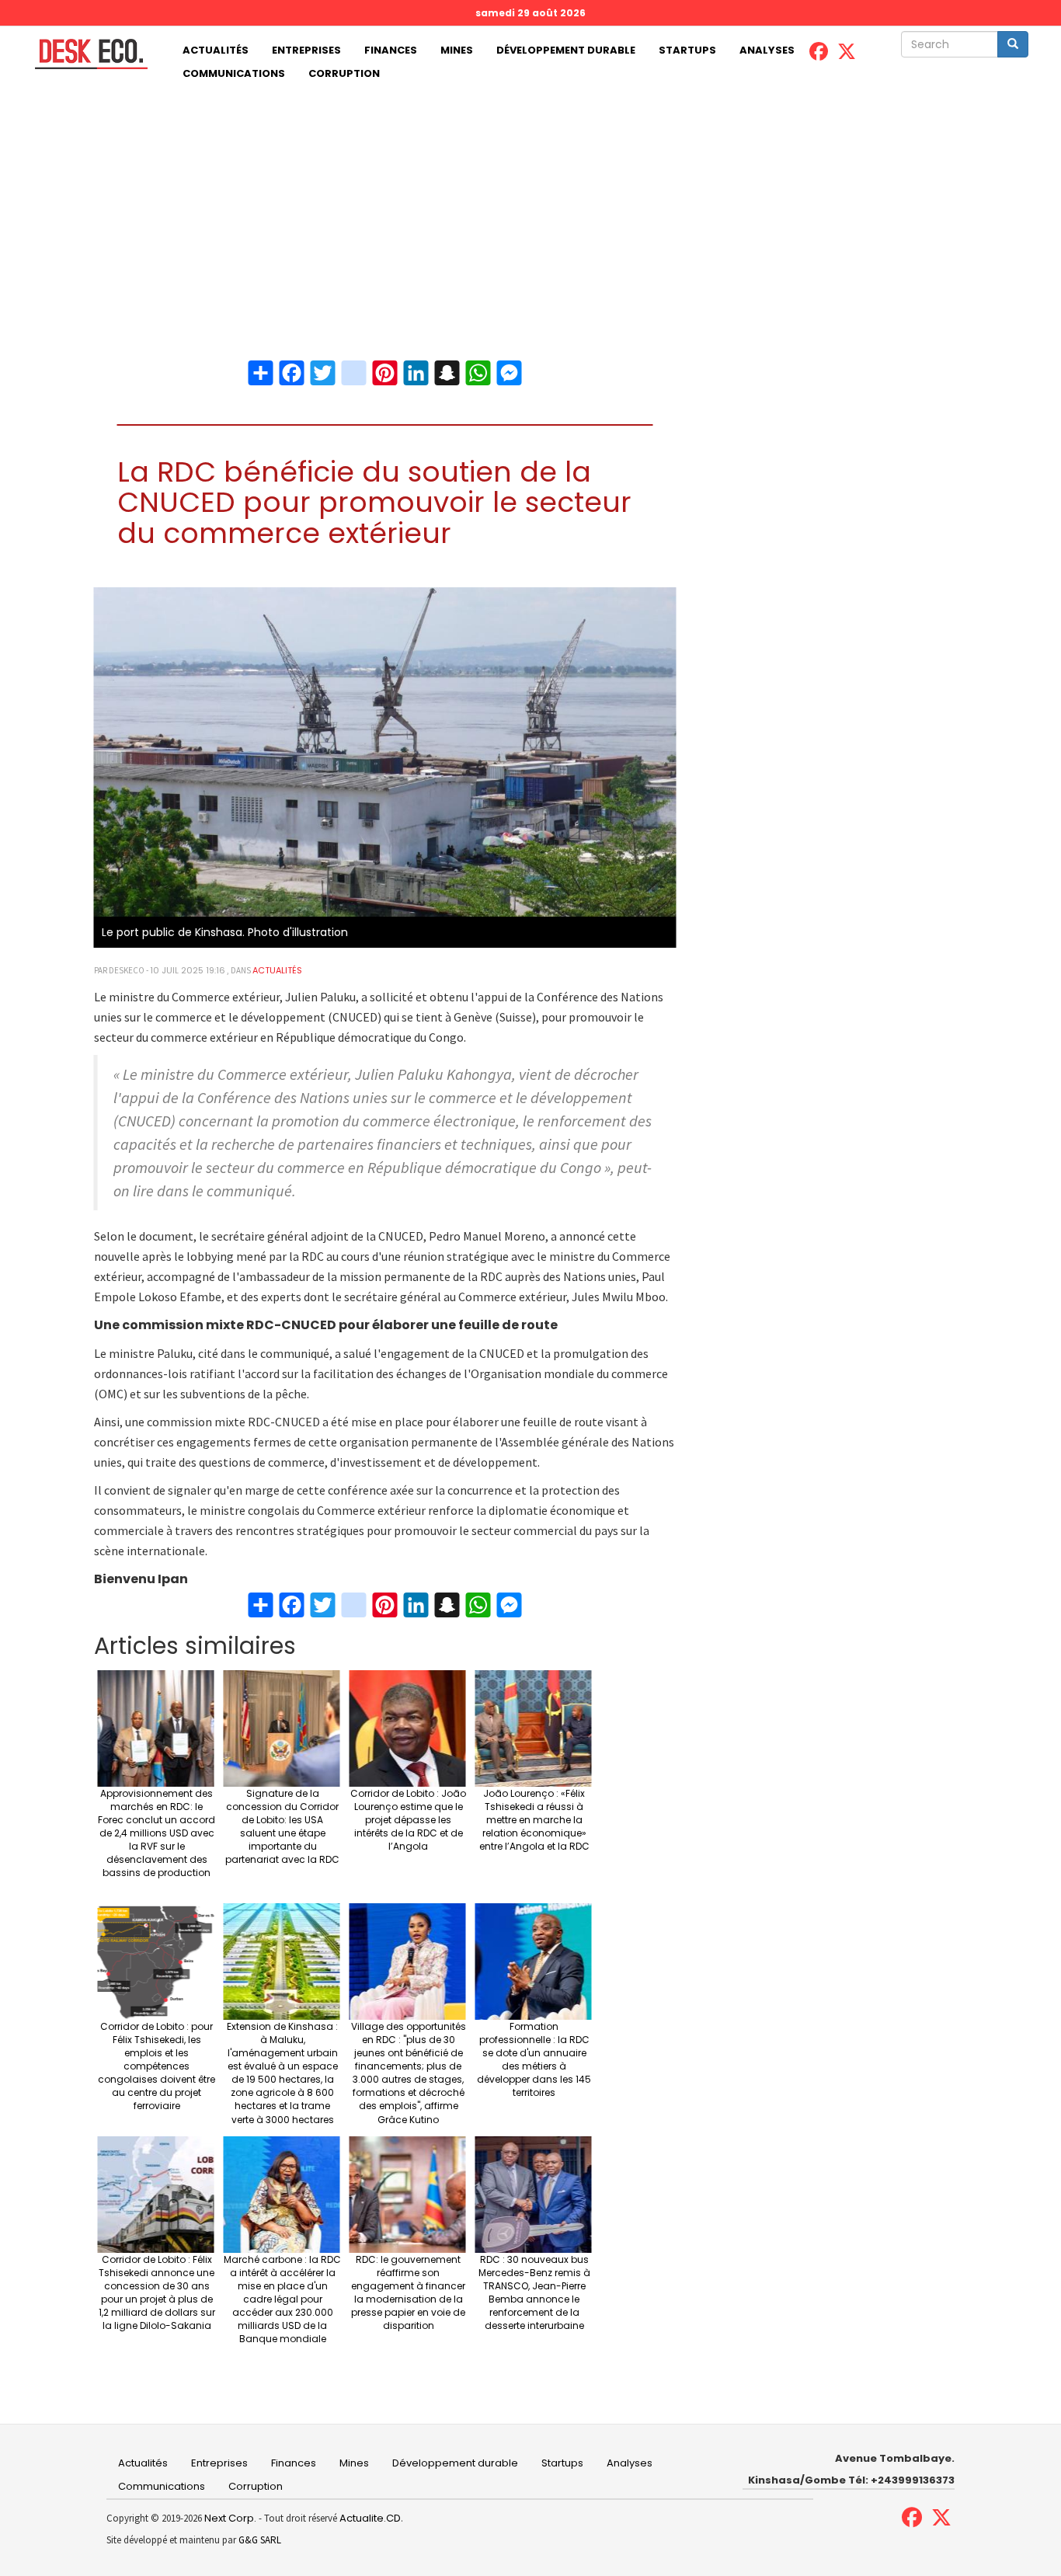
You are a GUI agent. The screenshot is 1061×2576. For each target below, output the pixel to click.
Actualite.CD (369, 2518)
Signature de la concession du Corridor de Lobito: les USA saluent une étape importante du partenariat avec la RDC (282, 1827)
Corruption (344, 73)
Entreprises (306, 50)
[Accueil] (85, 54)
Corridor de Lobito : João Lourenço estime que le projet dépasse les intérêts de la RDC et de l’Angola (408, 1820)
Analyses (767, 50)
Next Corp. (230, 2518)
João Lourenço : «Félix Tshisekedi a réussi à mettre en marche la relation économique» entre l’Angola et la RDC (534, 1820)
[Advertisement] (530, 202)
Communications (234, 73)
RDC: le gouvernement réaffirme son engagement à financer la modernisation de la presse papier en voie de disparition (408, 2293)
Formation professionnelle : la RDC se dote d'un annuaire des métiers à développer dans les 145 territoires (534, 2060)
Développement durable (566, 50)
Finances (391, 50)
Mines (457, 50)
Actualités (216, 50)
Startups (687, 50)
